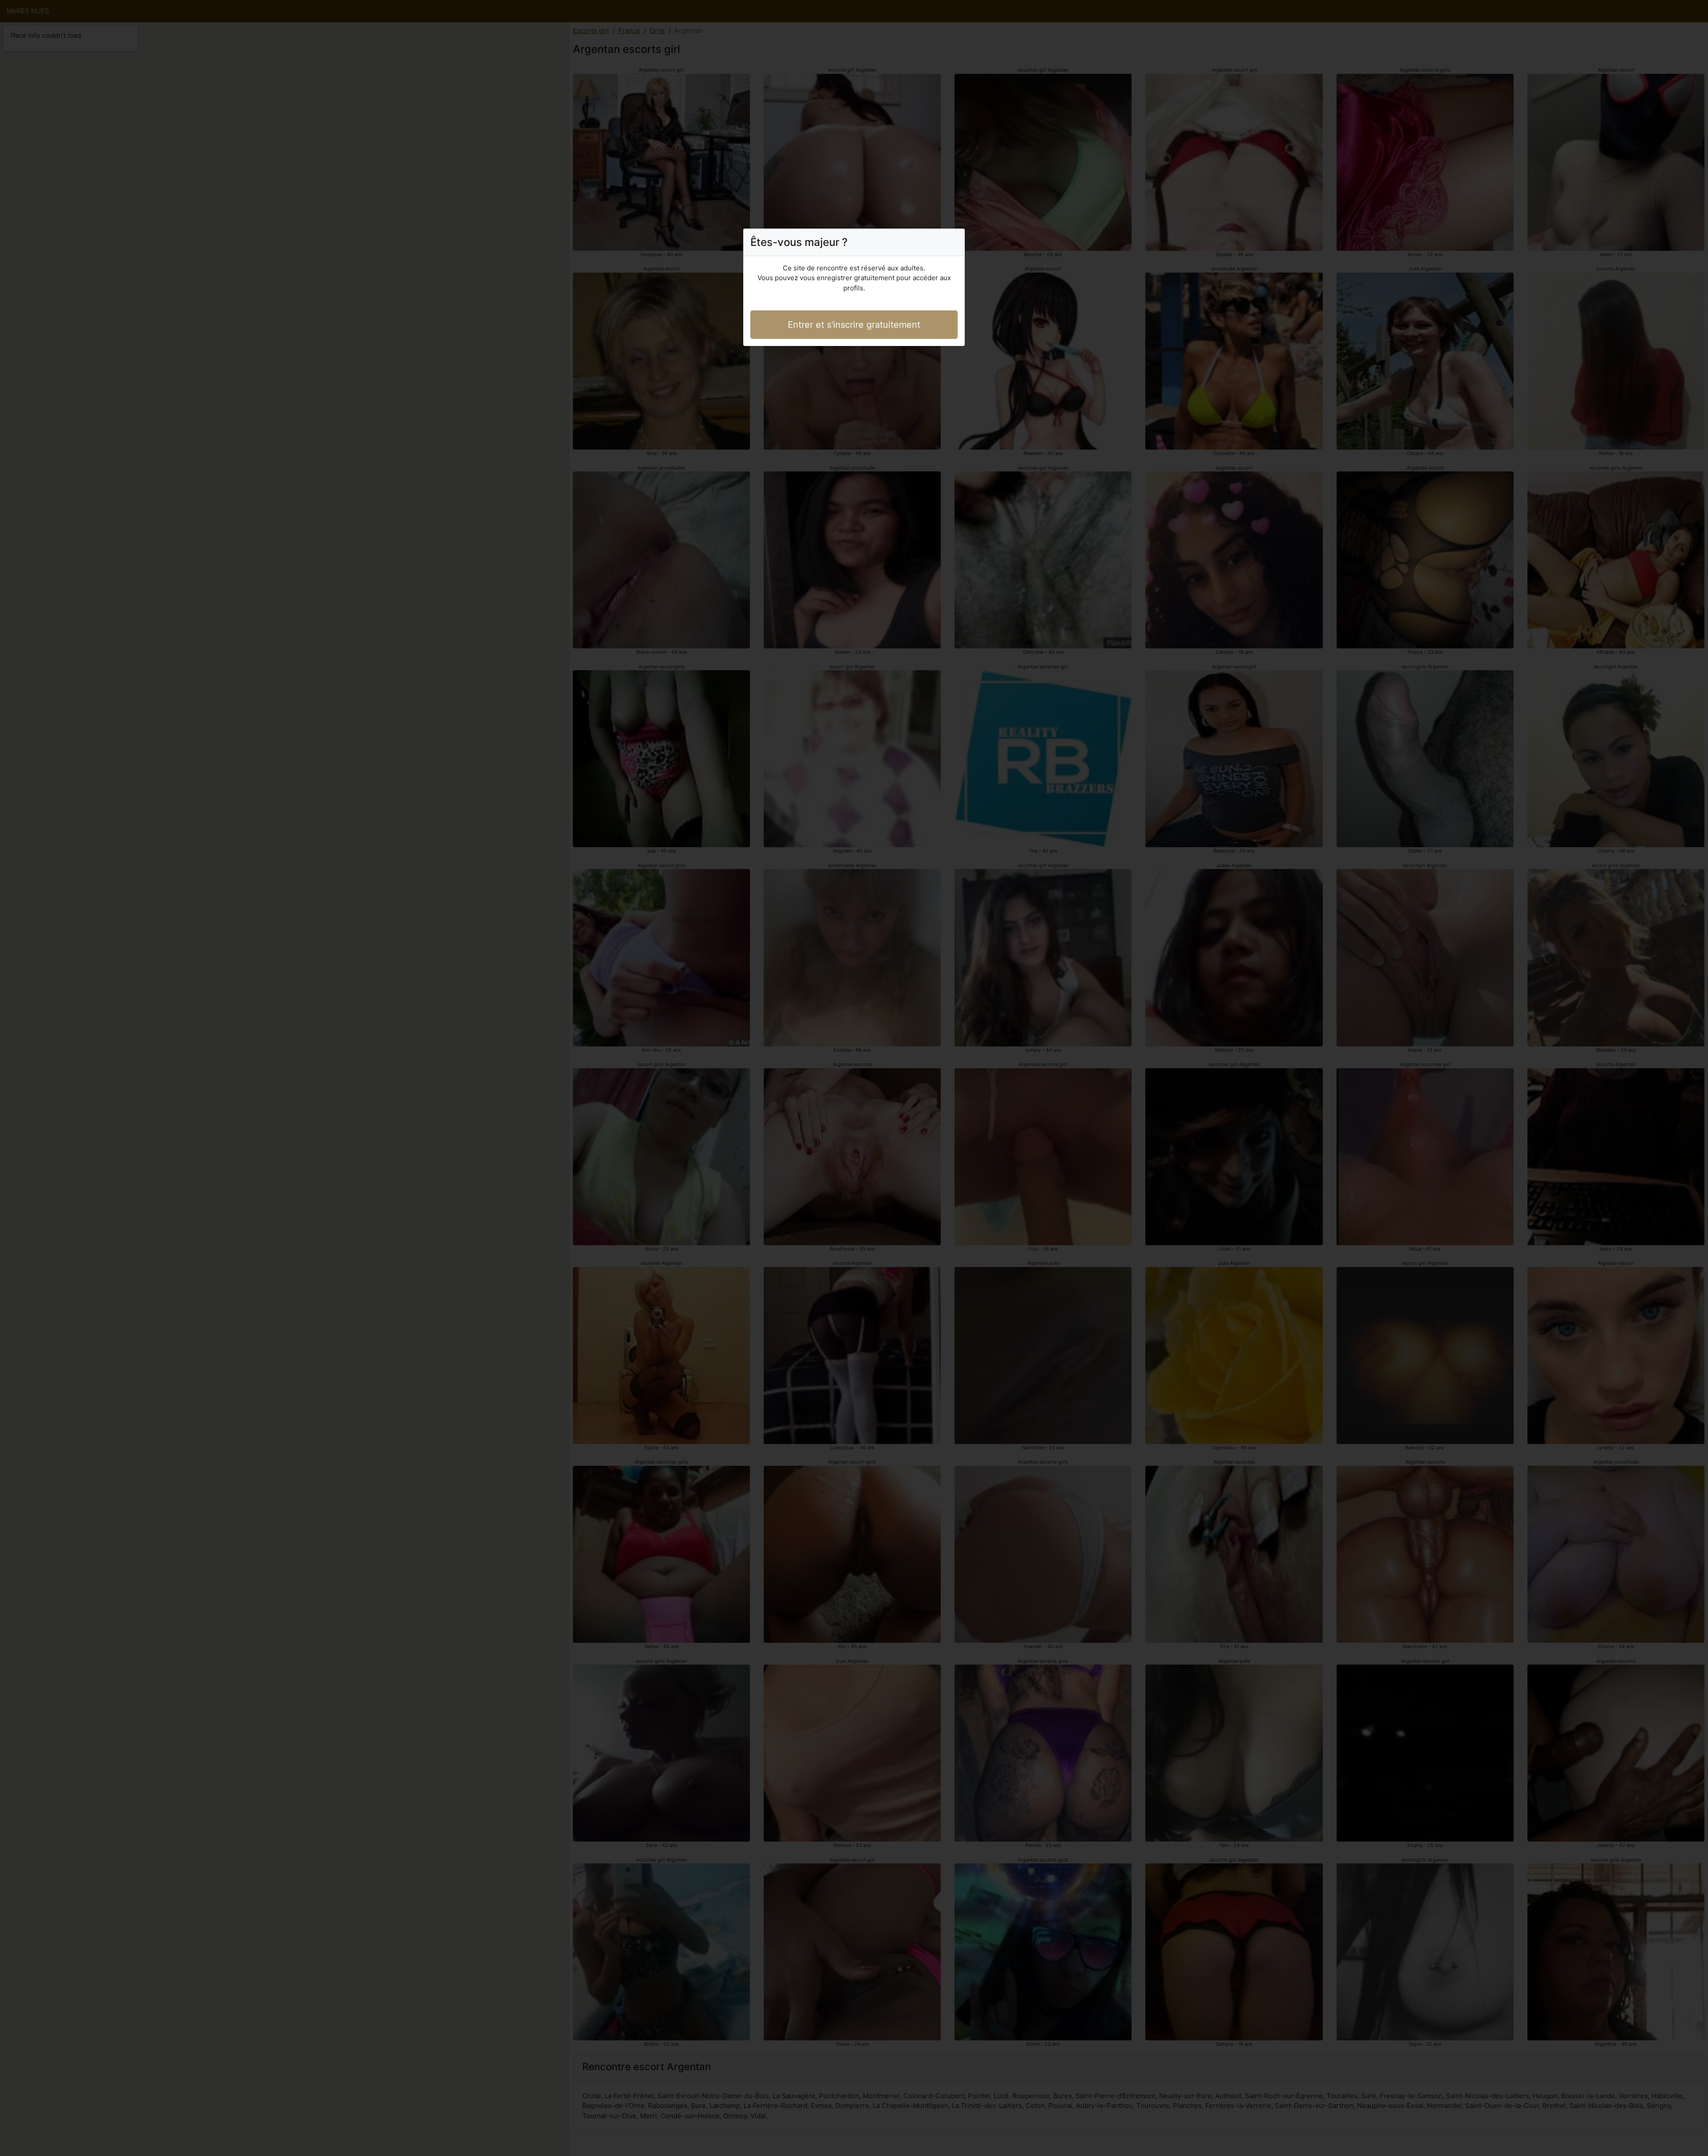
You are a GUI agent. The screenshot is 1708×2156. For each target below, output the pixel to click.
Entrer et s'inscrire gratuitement (854, 325)
